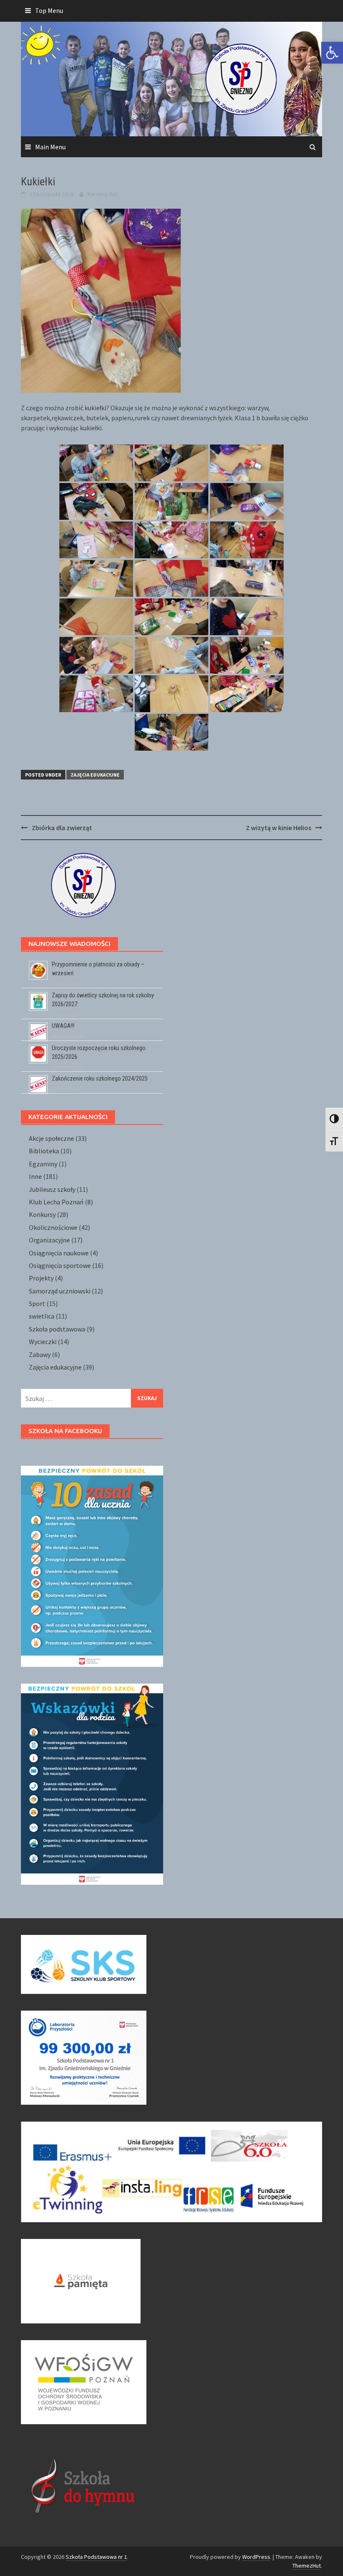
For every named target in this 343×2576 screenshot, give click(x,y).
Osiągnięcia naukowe (59, 1253)
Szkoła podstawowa (57, 1329)
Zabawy (40, 1354)
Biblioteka (44, 1151)
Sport (37, 1303)
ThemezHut (307, 2566)
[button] (332, 53)
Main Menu (50, 147)
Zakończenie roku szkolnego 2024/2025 (100, 1078)
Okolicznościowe (53, 1227)
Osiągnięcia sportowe (60, 1265)
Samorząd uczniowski (60, 1291)
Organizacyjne (49, 1240)
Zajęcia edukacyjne (95, 775)
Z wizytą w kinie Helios (279, 828)
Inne (35, 1176)
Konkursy (42, 1214)
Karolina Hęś (102, 194)
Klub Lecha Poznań (56, 1202)
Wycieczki (43, 1342)
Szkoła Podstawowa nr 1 (96, 2557)
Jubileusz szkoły (52, 1189)
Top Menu (49, 10)
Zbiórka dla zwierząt (62, 828)
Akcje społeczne (51, 1138)
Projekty (41, 1278)
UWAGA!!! (63, 1026)
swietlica (42, 1316)
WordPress (256, 2557)
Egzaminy (43, 1164)
